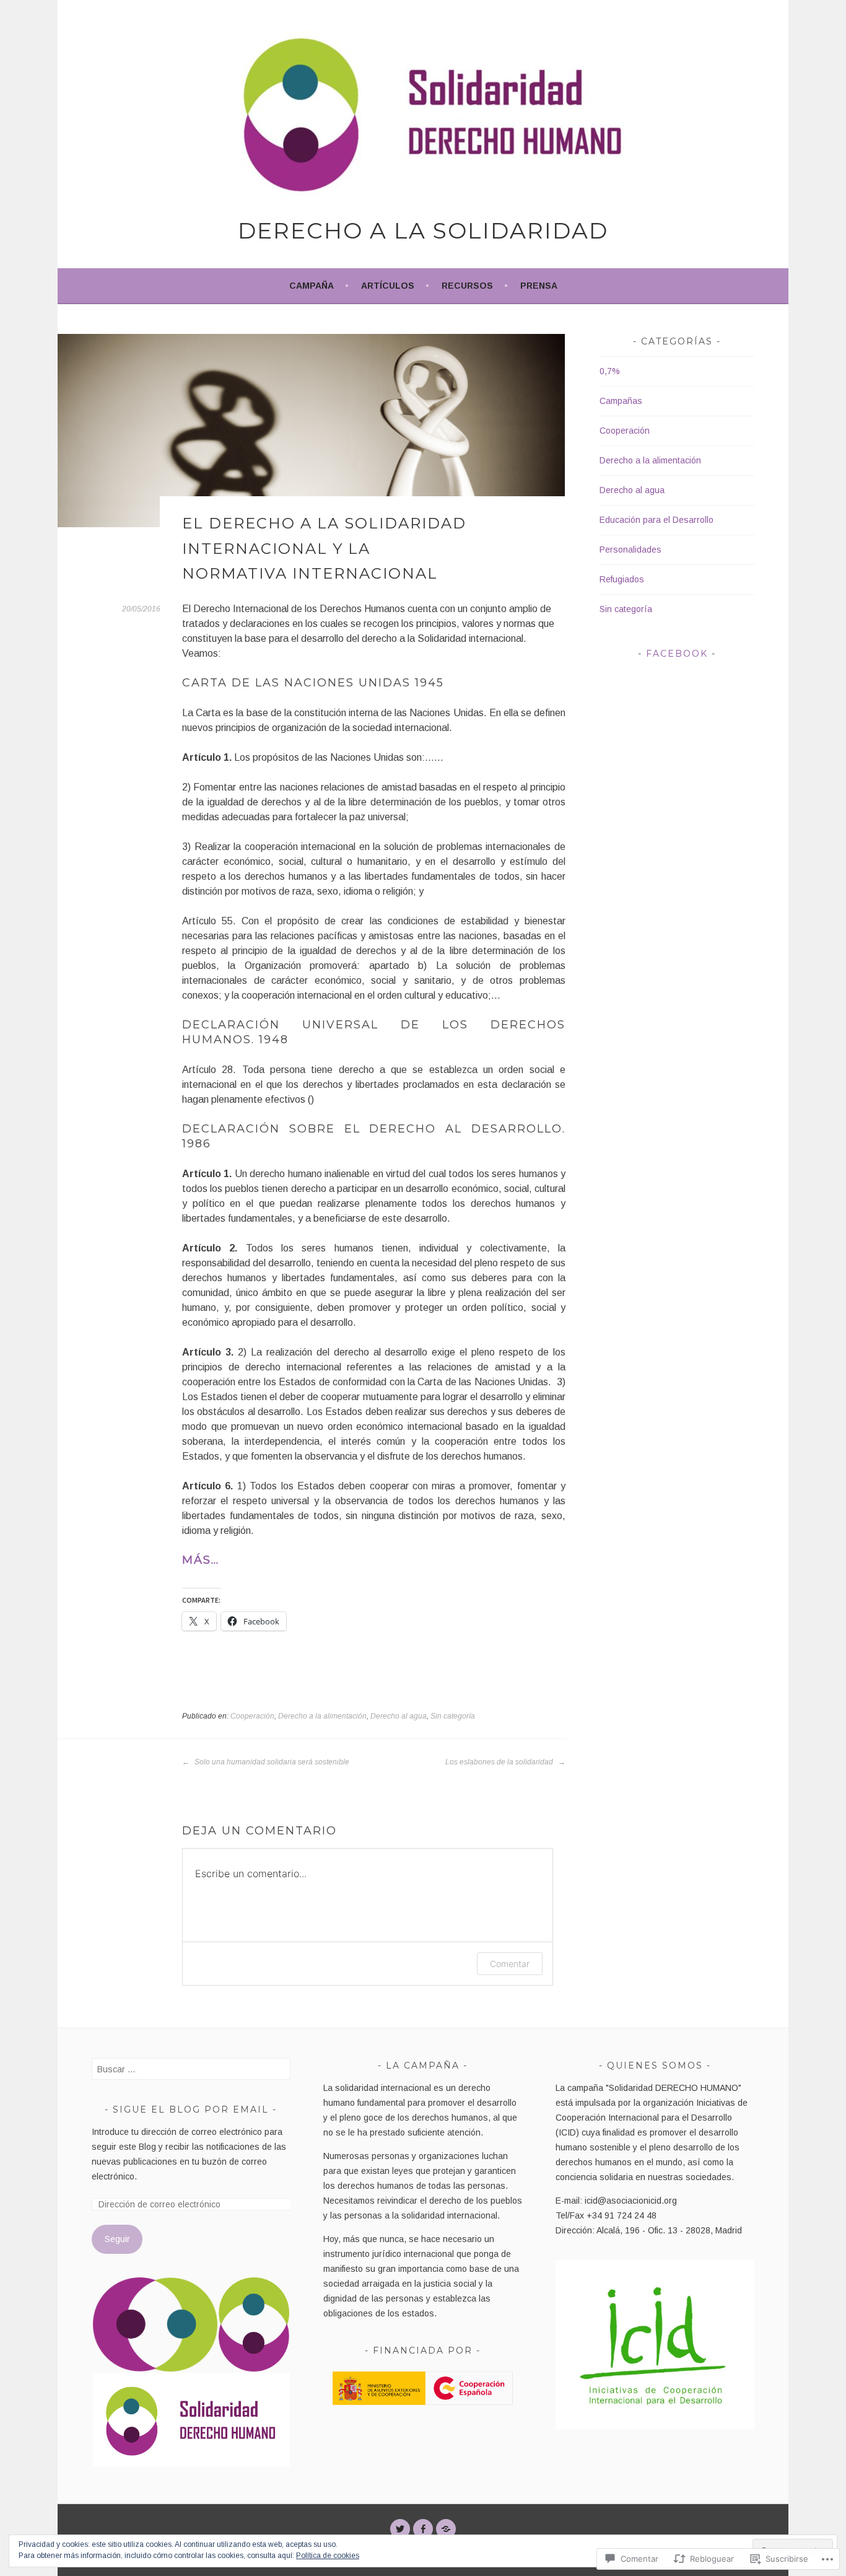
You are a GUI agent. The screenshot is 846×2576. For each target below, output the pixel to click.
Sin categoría (453, 1716)
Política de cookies (328, 2556)
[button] (155, 2324)
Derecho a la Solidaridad (423, 230)
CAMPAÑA (312, 286)
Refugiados (622, 579)
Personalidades (630, 550)
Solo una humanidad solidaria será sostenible (271, 1762)
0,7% (610, 371)
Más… (201, 1560)
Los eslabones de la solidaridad (500, 1762)
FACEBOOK (677, 654)
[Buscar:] (191, 2069)
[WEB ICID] (446, 2529)
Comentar (510, 1964)
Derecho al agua (399, 1716)
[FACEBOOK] (423, 2529)
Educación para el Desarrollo (656, 520)
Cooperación (252, 1716)
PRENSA (539, 286)
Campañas (621, 401)
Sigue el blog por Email (191, 2109)
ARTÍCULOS (388, 286)
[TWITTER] (400, 2529)
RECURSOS (467, 286)
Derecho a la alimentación (322, 1716)
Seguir (117, 2239)
